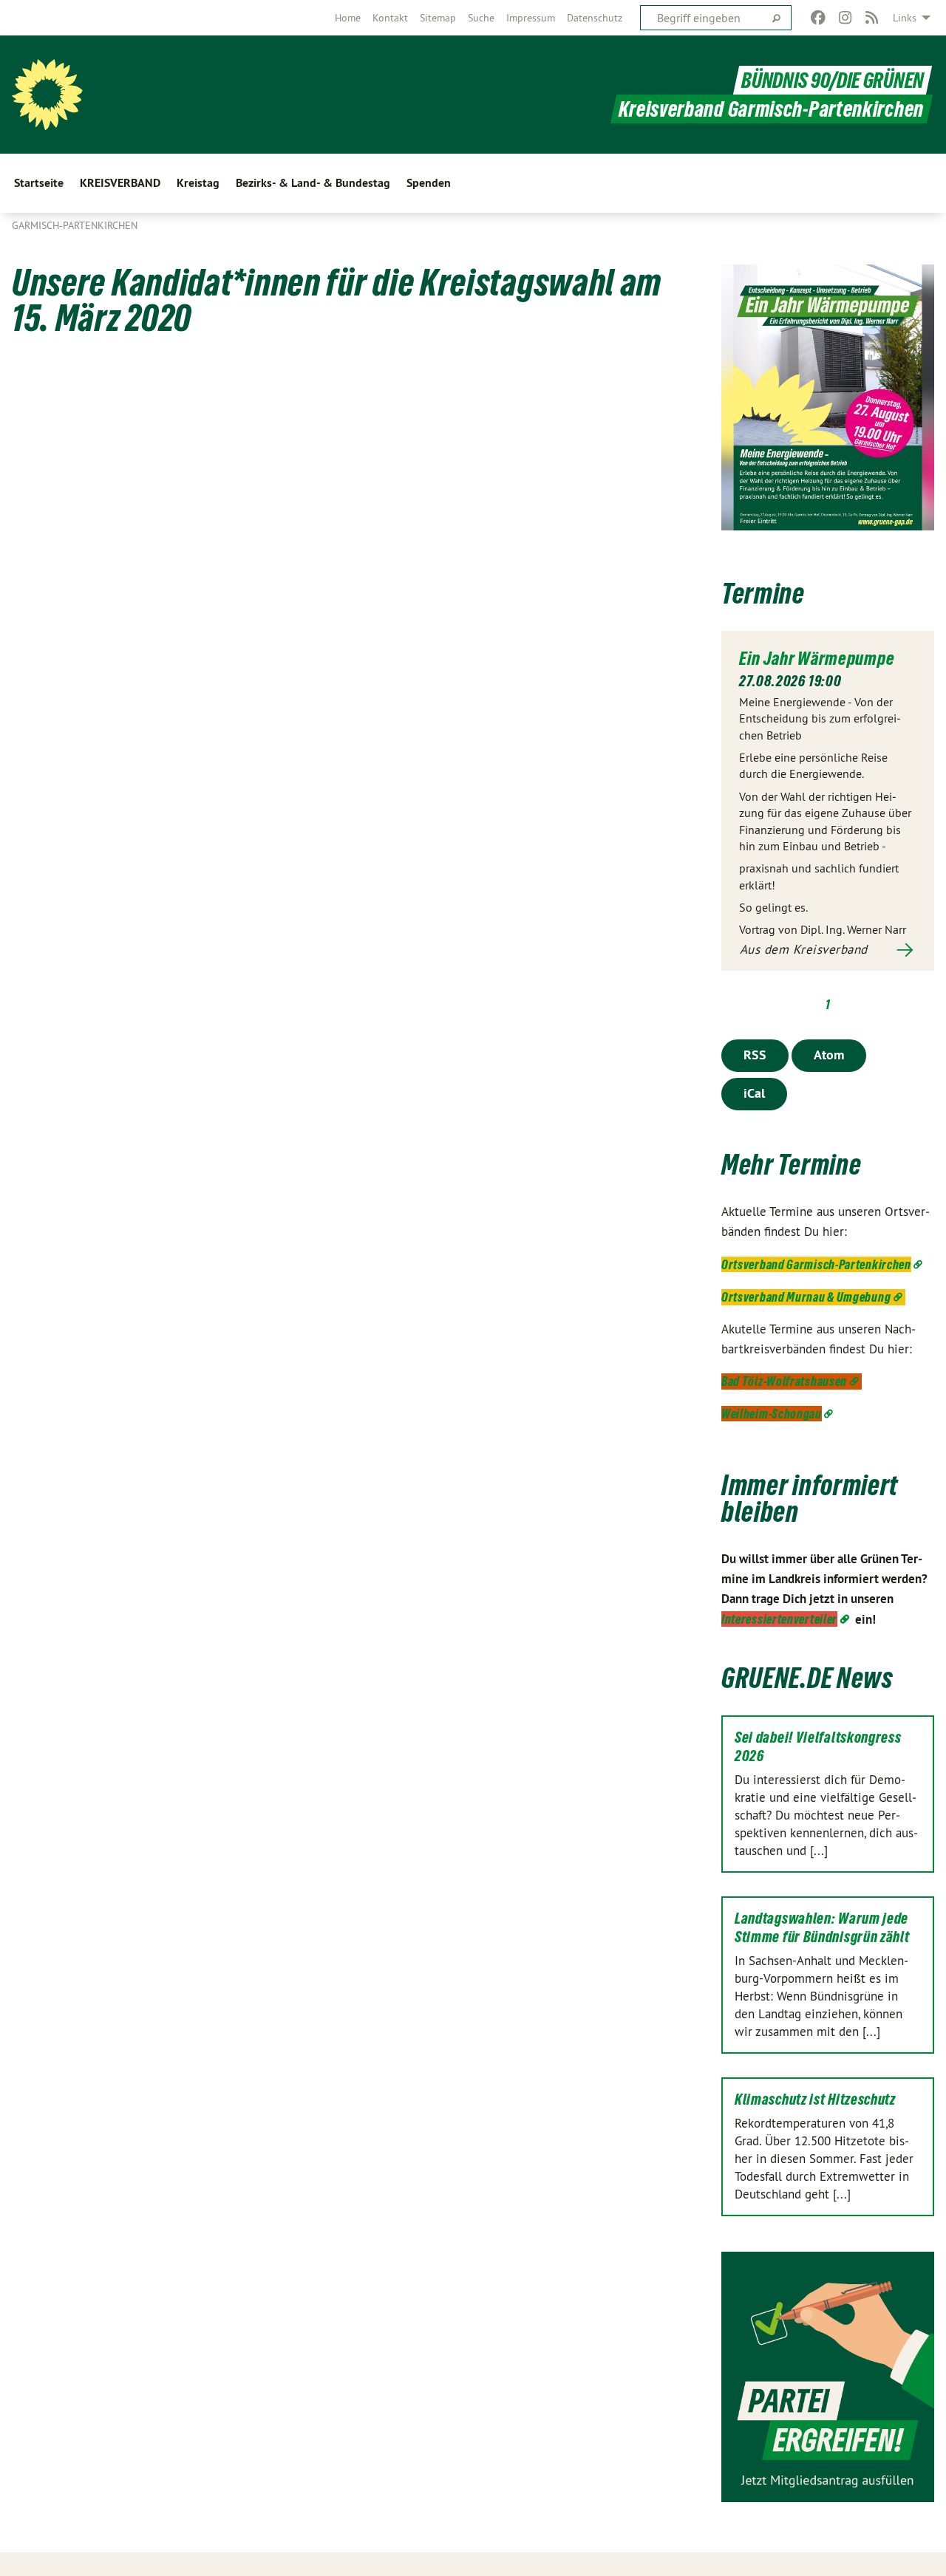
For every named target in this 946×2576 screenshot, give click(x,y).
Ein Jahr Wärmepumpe (817, 658)
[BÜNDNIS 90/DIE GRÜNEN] (47, 95)
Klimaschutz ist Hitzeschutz (815, 2100)
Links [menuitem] (905, 18)
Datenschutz (595, 18)
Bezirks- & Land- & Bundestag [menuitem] (313, 183)
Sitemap (438, 18)
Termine (763, 594)
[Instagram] (845, 18)
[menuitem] (348, 18)
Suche (481, 18)
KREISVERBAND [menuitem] (120, 183)
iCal (754, 1093)
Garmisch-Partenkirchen (75, 225)
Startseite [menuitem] (39, 183)
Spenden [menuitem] (429, 183)
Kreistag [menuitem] (198, 183)
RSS (755, 1055)
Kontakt (390, 18)
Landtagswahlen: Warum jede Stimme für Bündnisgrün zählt (822, 1928)
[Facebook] (819, 18)
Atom (829, 1055)
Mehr (828, 950)
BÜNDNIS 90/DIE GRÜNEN (833, 80)
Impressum (531, 18)
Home (348, 18)
